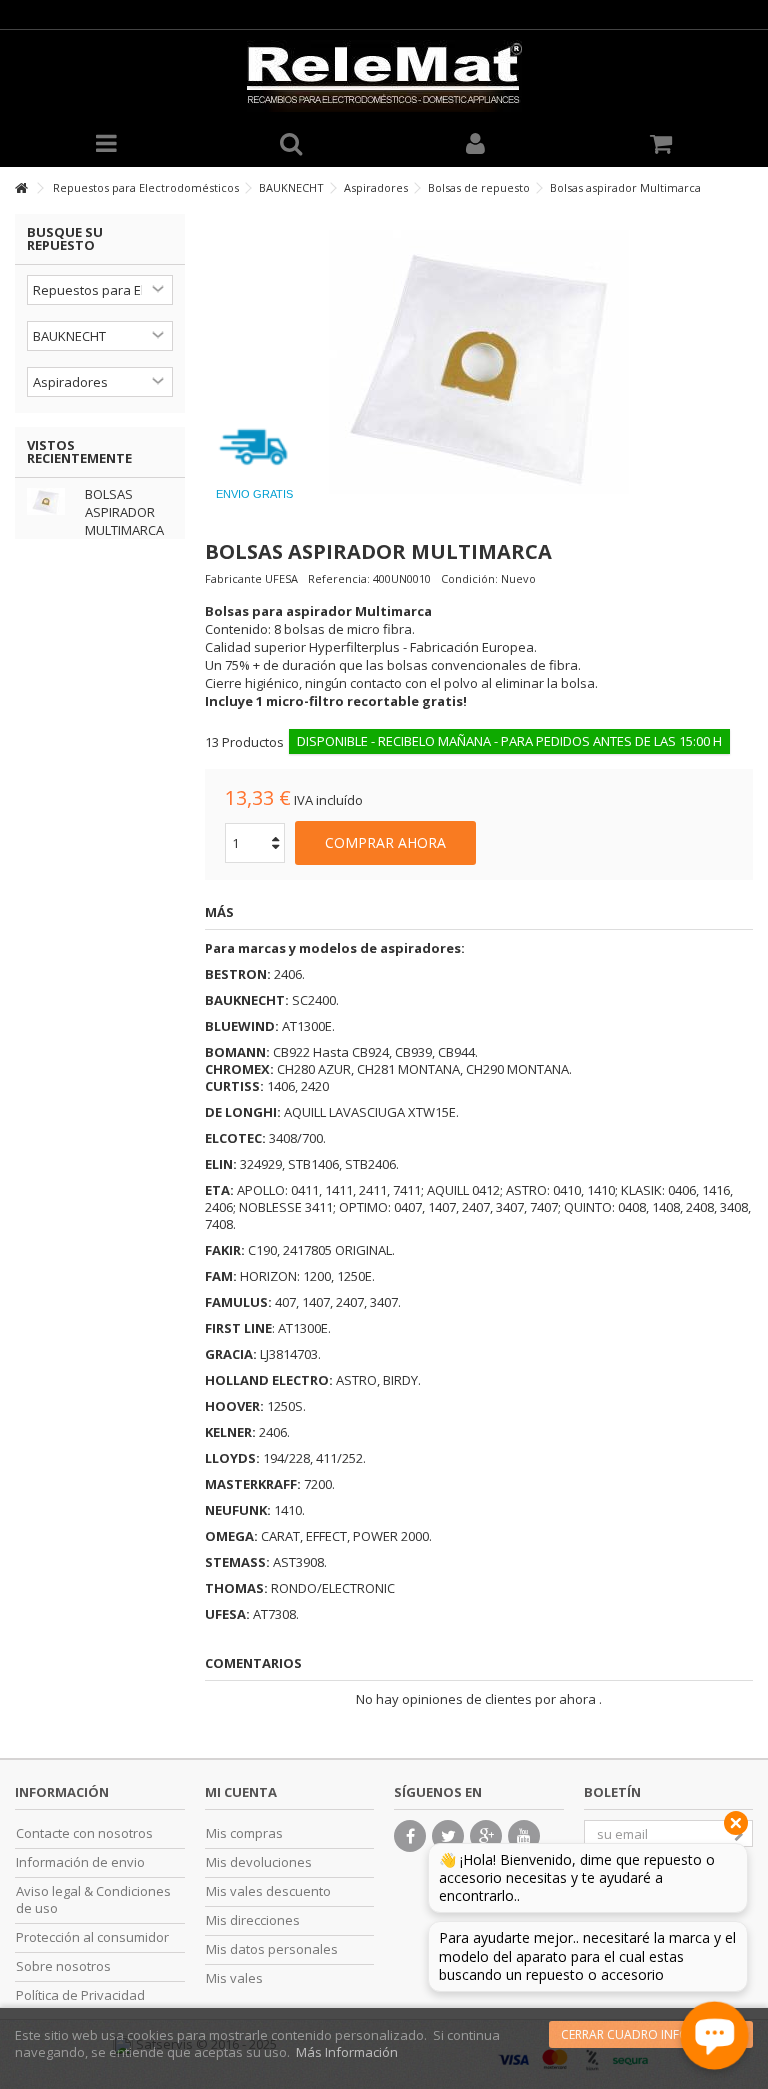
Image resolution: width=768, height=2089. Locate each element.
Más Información (347, 2052)
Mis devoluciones (259, 1862)
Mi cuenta (241, 1792)
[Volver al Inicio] (21, 188)
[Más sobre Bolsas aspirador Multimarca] (51, 501)
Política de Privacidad (80, 1995)
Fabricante (233, 578)
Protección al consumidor (92, 1937)
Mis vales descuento (268, 1891)
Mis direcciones (253, 1920)
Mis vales (234, 1978)
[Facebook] (410, 1836)
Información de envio (80, 1862)
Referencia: (339, 578)
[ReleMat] (384, 76)
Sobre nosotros (63, 1966)
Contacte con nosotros (84, 1833)
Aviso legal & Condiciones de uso (93, 1900)
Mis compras (244, 1833)
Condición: (469, 578)
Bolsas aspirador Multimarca (124, 512)
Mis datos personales (272, 1949)
